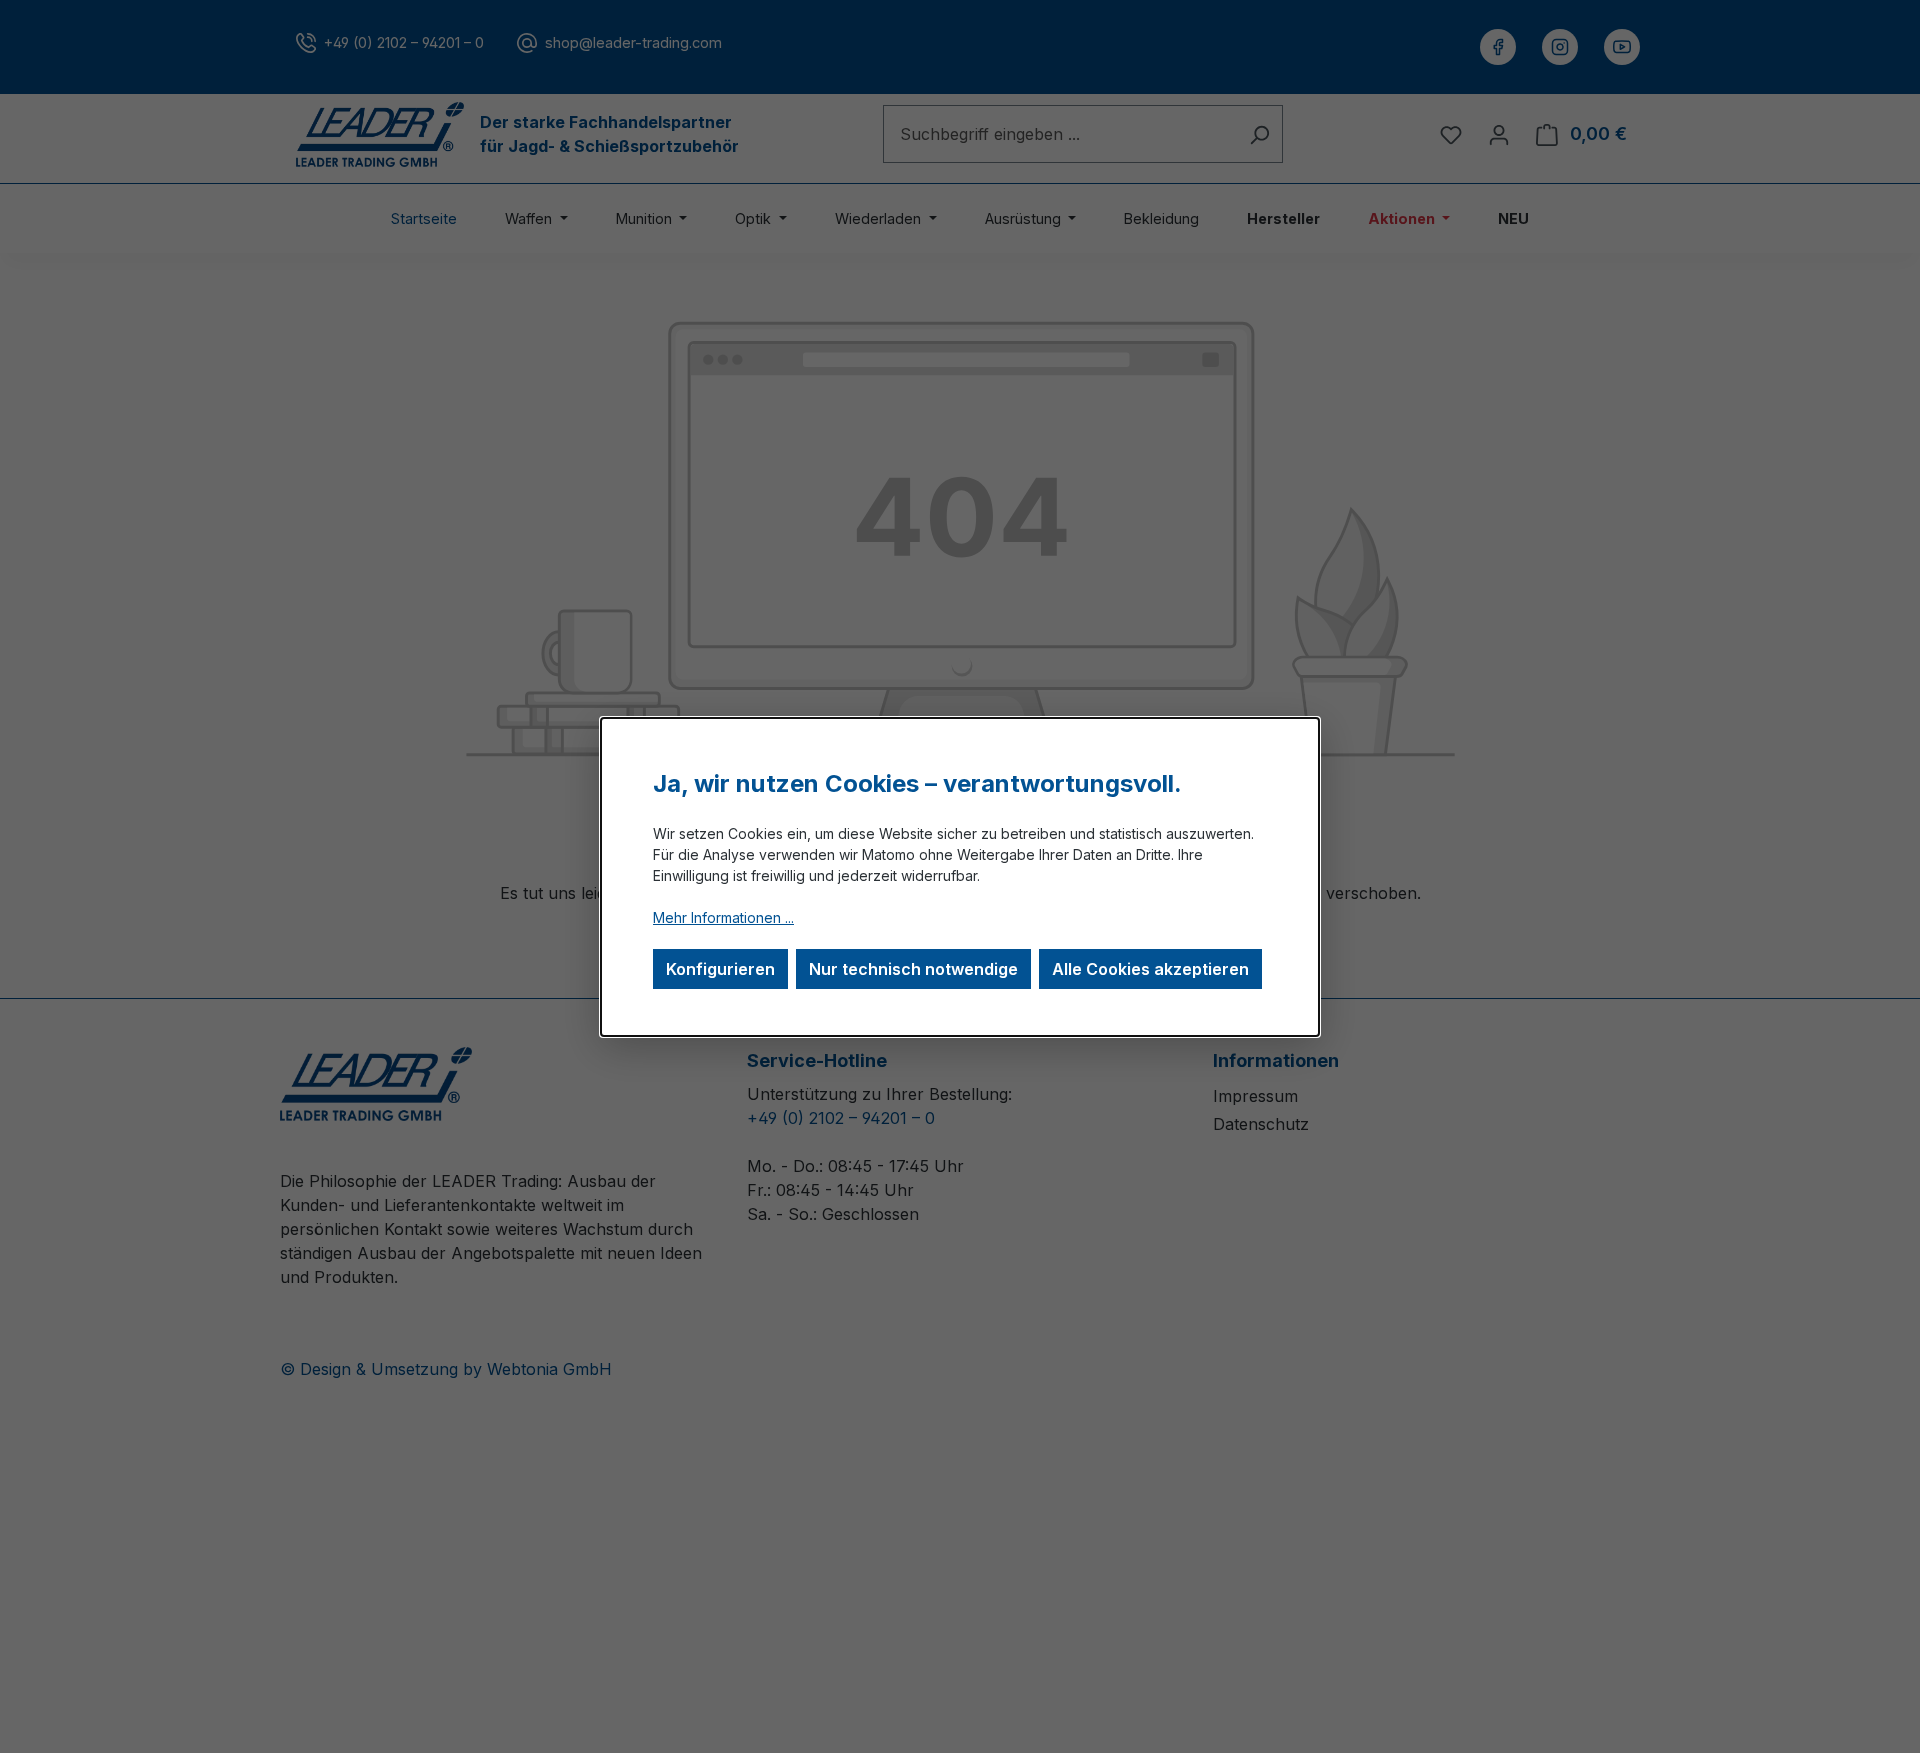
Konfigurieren (720, 969)
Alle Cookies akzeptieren (1150, 969)
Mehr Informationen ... (723, 917)
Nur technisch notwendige (913, 969)
